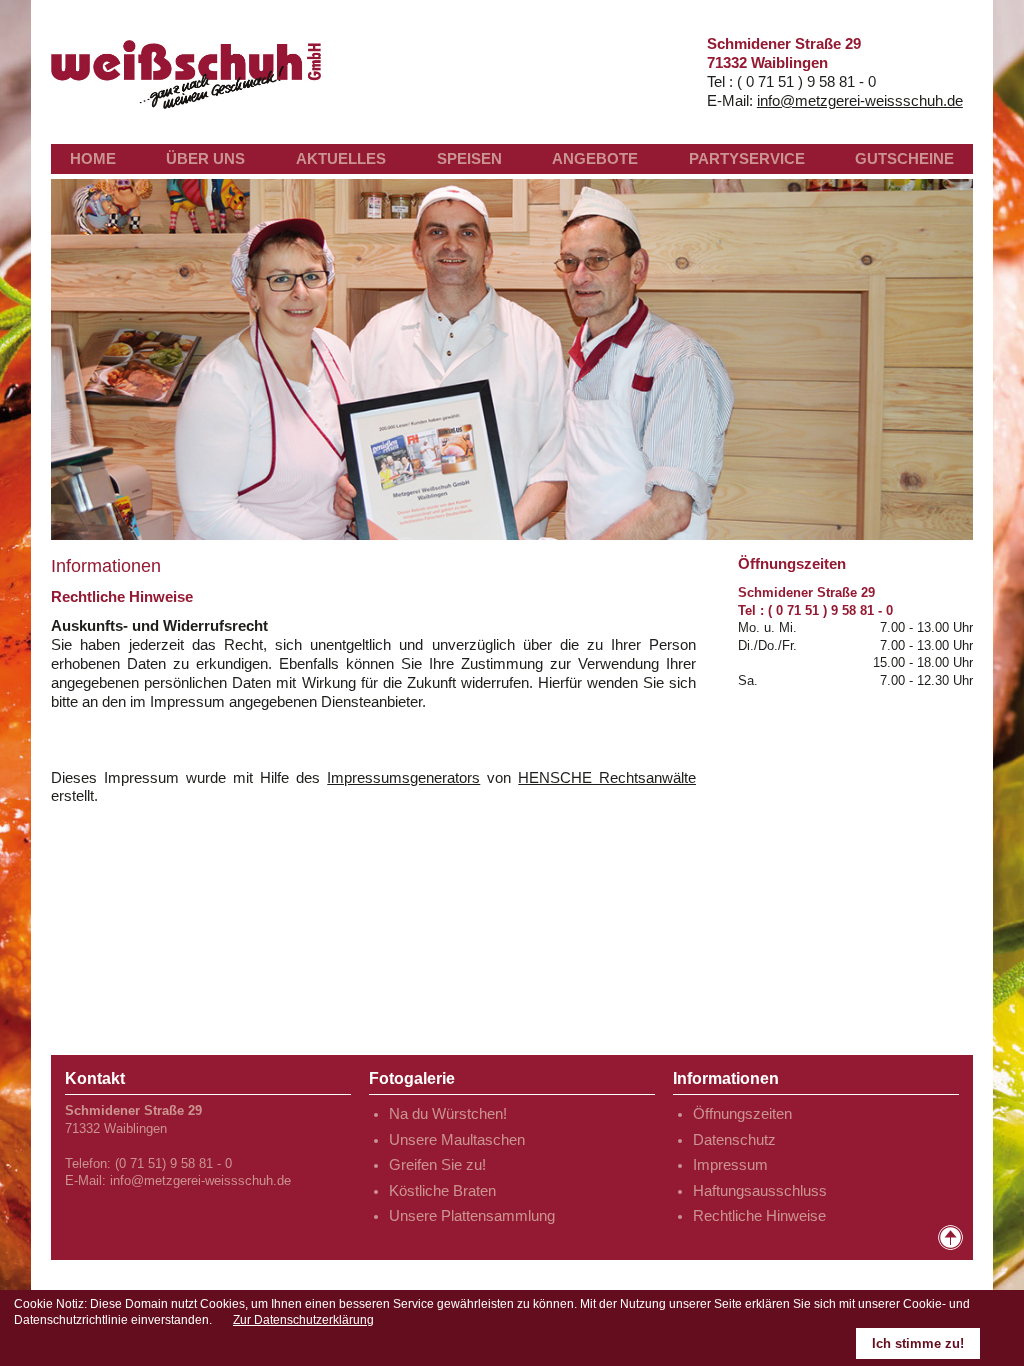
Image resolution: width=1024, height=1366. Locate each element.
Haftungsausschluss (760, 1191)
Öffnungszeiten (742, 1114)
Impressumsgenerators (403, 778)
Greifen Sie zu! (437, 1165)
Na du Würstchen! (448, 1114)
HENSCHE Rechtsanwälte (607, 778)
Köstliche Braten (442, 1191)
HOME (93, 159)
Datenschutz (734, 1140)
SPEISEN (469, 159)
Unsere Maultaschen (457, 1140)
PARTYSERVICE (747, 159)
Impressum (730, 1165)
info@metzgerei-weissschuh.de (860, 101)
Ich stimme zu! (918, 1343)
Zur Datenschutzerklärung (303, 1320)
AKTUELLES (341, 159)
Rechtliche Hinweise (759, 1216)
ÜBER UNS (205, 159)
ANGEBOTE (595, 159)
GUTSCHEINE (904, 159)
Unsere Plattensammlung (472, 1216)
